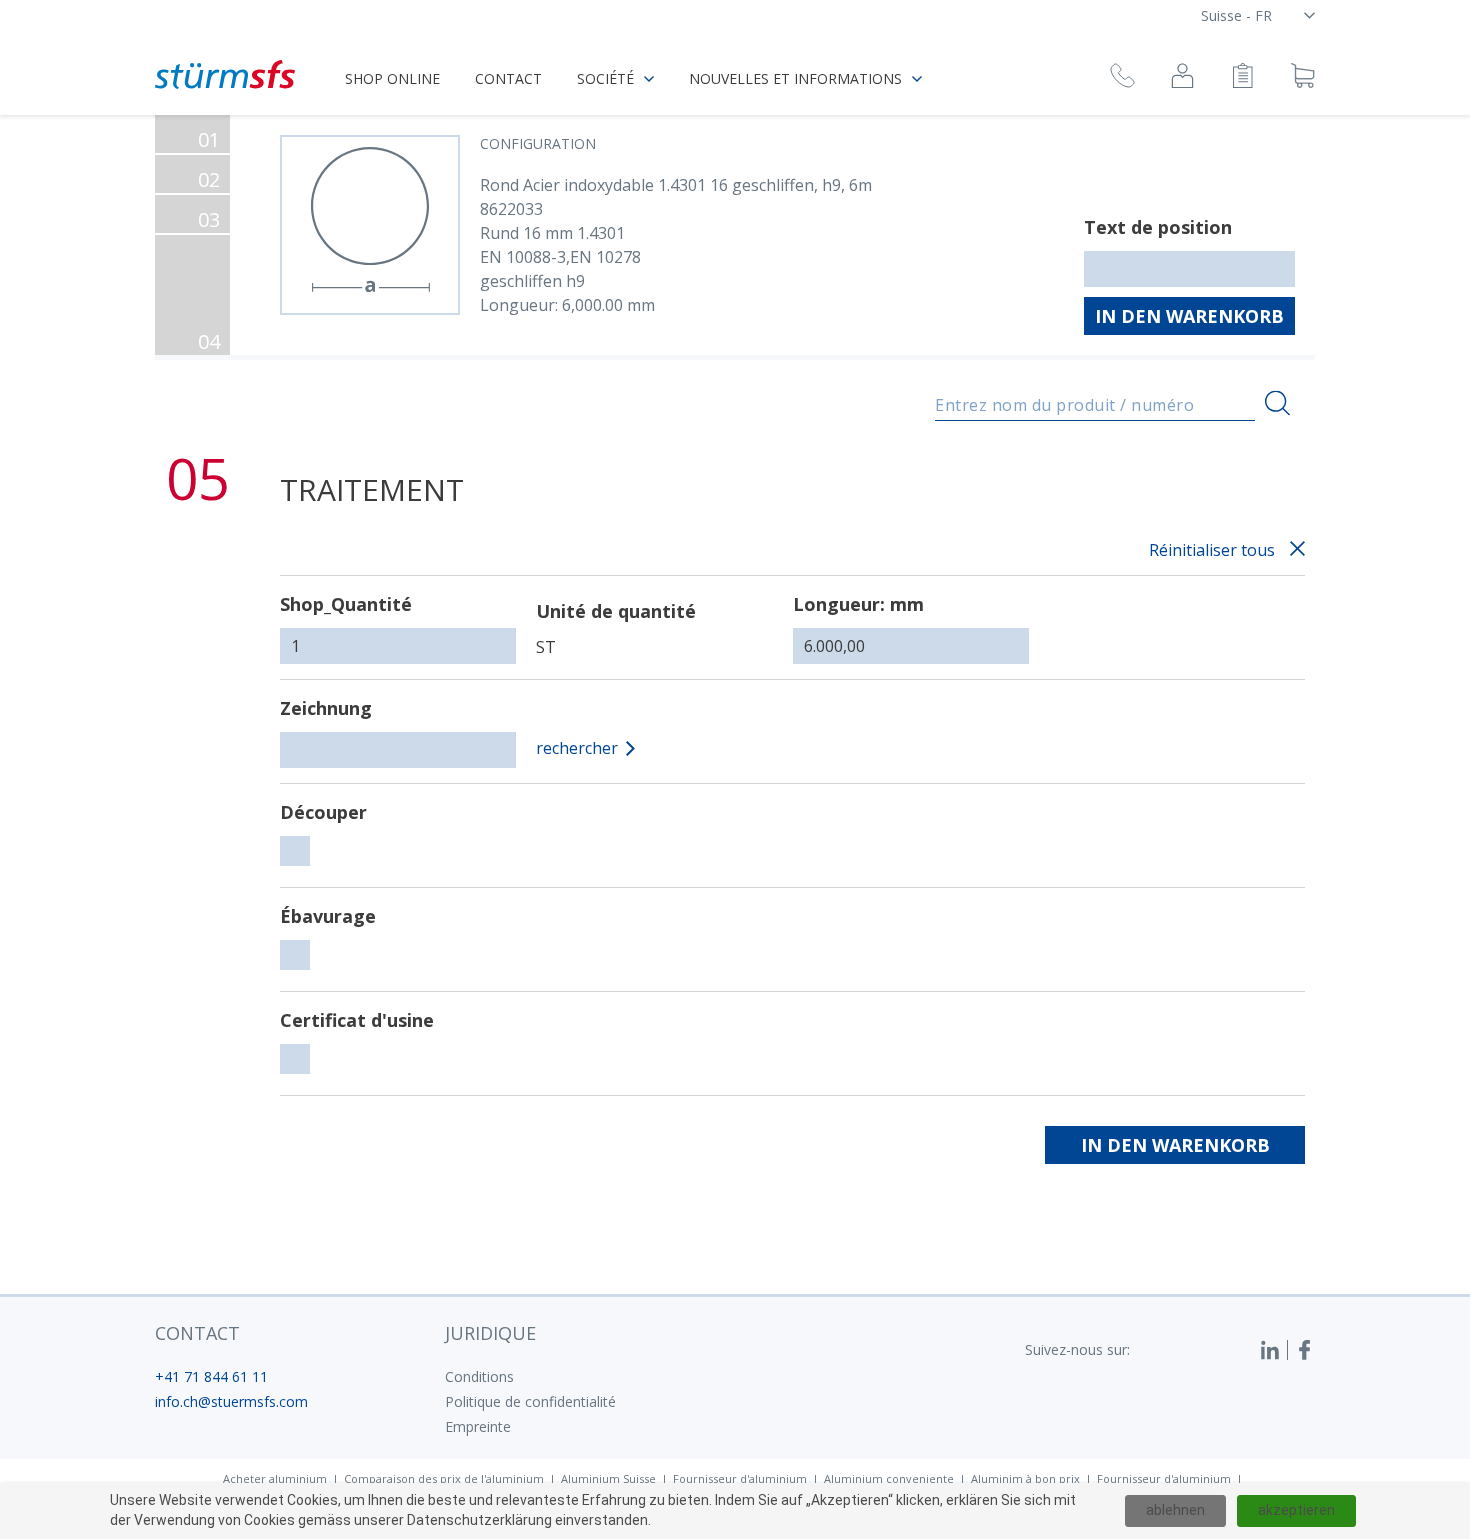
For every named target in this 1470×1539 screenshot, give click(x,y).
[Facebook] (1305, 1350)
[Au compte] (1182, 78)
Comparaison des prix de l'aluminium (444, 1478)
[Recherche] (1277, 403)
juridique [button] (490, 1333)
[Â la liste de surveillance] (1242, 78)
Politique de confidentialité (530, 1401)
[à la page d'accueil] (225, 74)
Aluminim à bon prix (1025, 1478)
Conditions (479, 1376)
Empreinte (478, 1426)
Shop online (392, 78)
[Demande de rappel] (1122, 78)
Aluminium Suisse (608, 1478)
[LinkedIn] (1274, 1350)
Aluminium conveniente (889, 1478)
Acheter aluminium (275, 1478)
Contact (508, 78)
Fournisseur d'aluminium (740, 1478)
